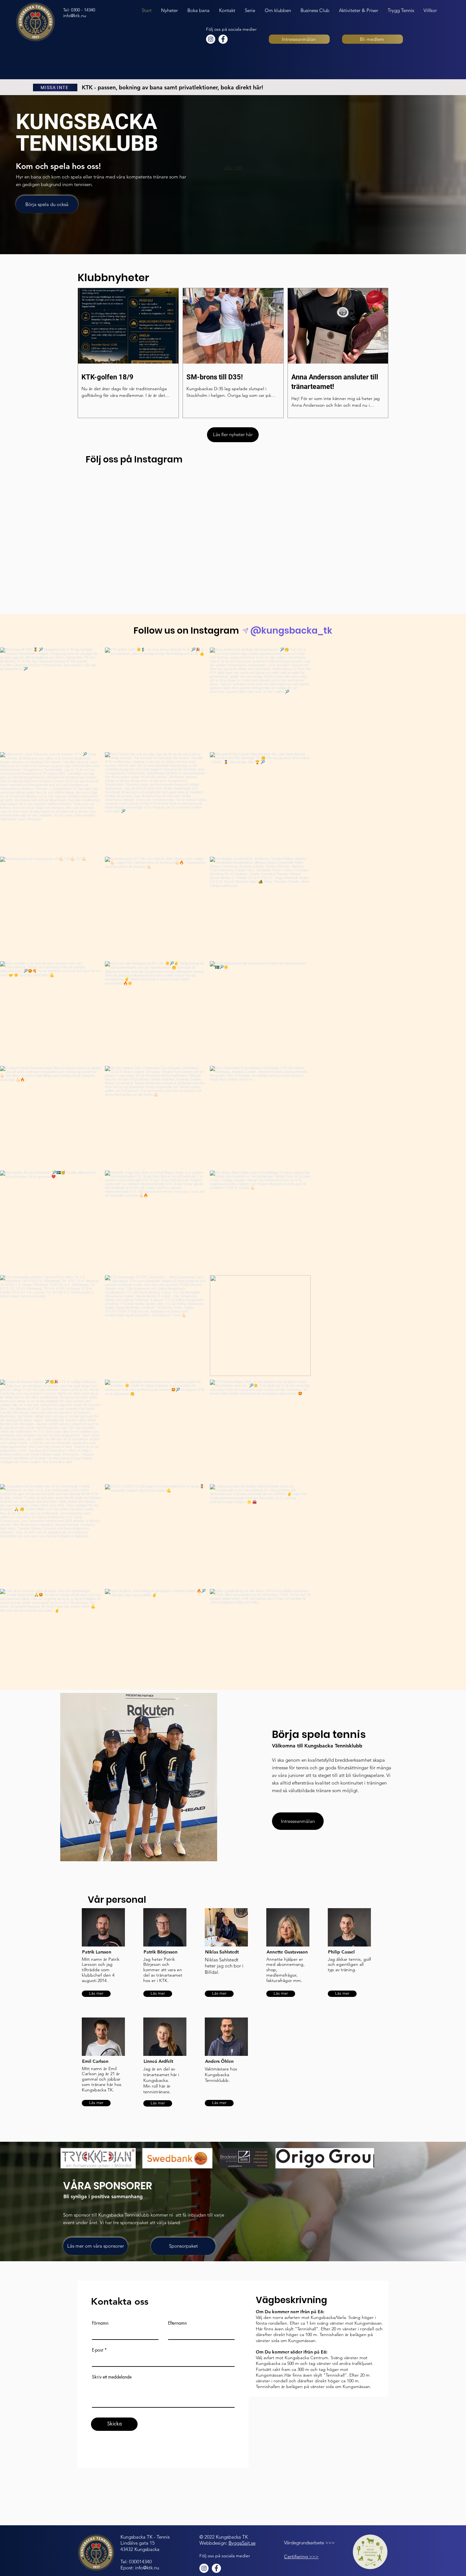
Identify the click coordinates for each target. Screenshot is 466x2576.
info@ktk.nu (75, 16)
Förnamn (100, 2323)
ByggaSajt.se (242, 2543)
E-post (97, 2350)
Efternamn (177, 2323)
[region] (110, 1958)
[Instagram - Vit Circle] (211, 39)
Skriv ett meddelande (112, 2377)
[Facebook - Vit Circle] (223, 39)
